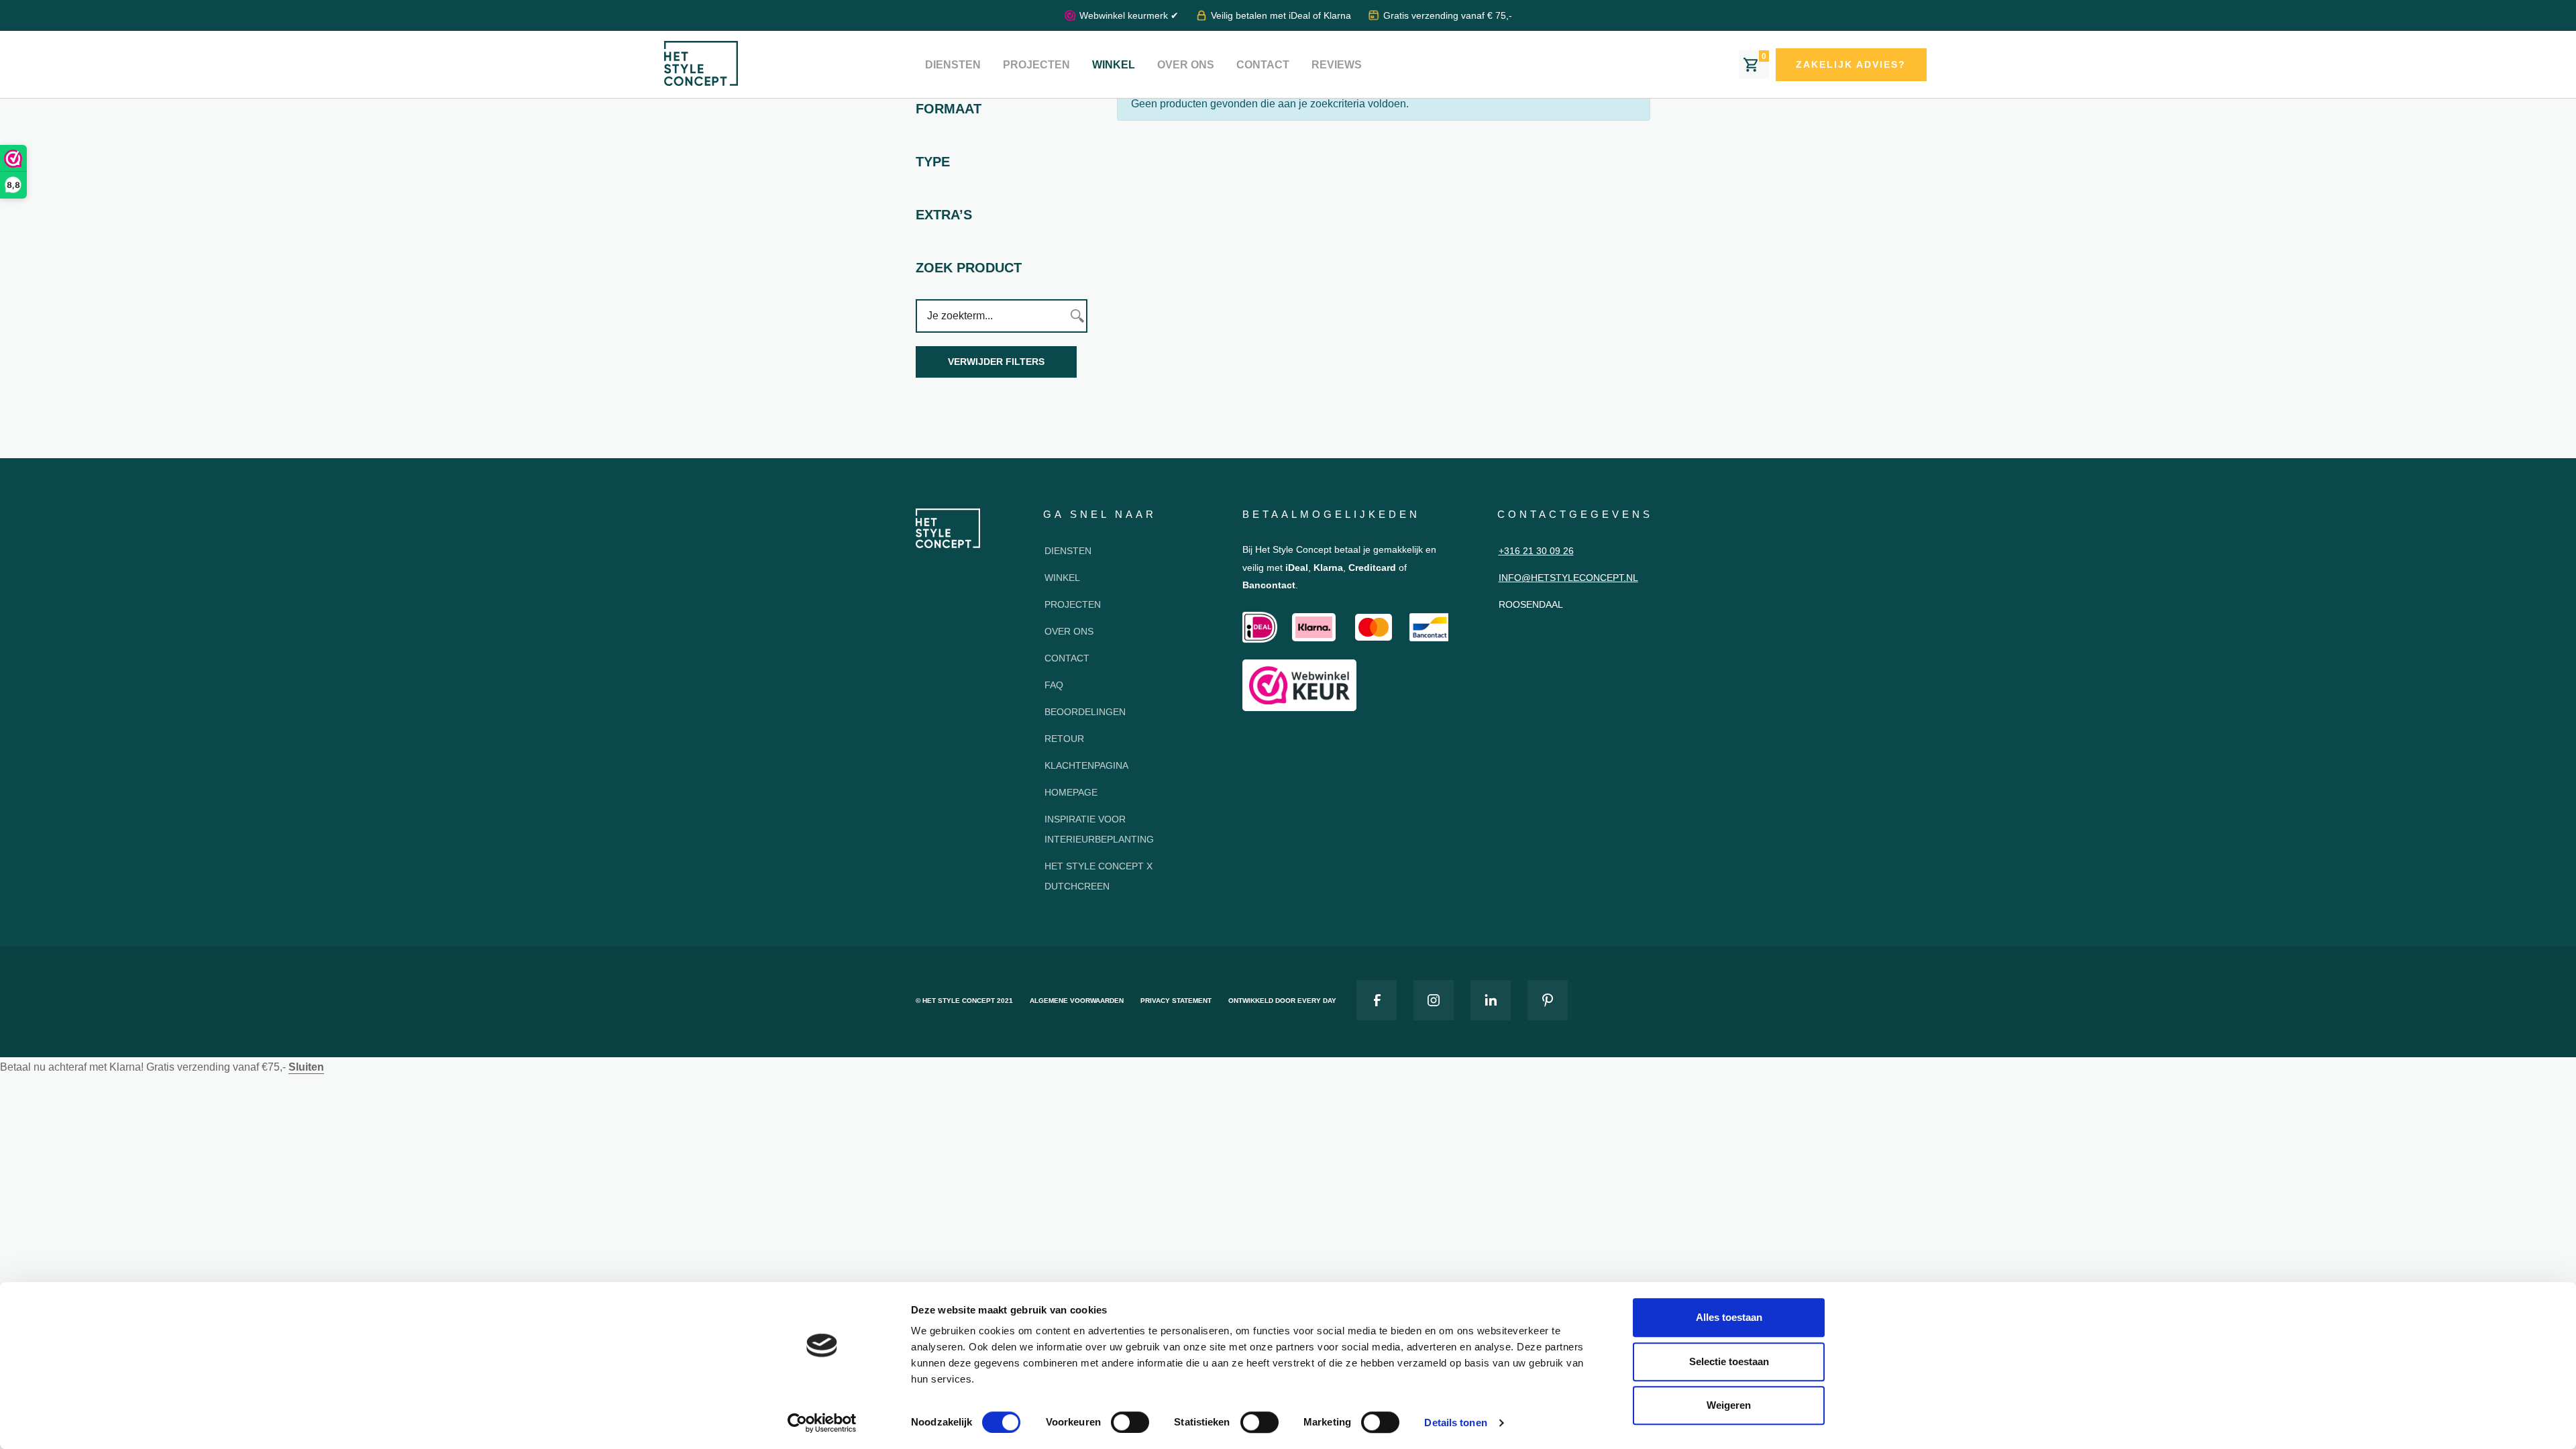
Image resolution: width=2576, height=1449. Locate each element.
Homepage (1071, 792)
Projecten (1036, 65)
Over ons (1186, 65)
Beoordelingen (1085, 712)
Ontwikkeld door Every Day (1282, 1001)
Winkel (1114, 65)
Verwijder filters (996, 362)
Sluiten (306, 1067)
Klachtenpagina (1086, 765)
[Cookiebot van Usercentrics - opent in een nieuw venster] (822, 1423)
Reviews (1337, 65)
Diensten (953, 65)
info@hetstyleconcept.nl (1568, 578)
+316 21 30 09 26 (1536, 551)
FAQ (1054, 685)
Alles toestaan (1729, 1317)
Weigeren (1729, 1405)
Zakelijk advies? (1851, 64)
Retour (1064, 739)
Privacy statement (1176, 1001)
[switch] (1130, 1422)
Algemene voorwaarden (1077, 1001)
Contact (1263, 65)
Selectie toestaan (1729, 1361)
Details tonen (1455, 1423)
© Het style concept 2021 (964, 1001)
